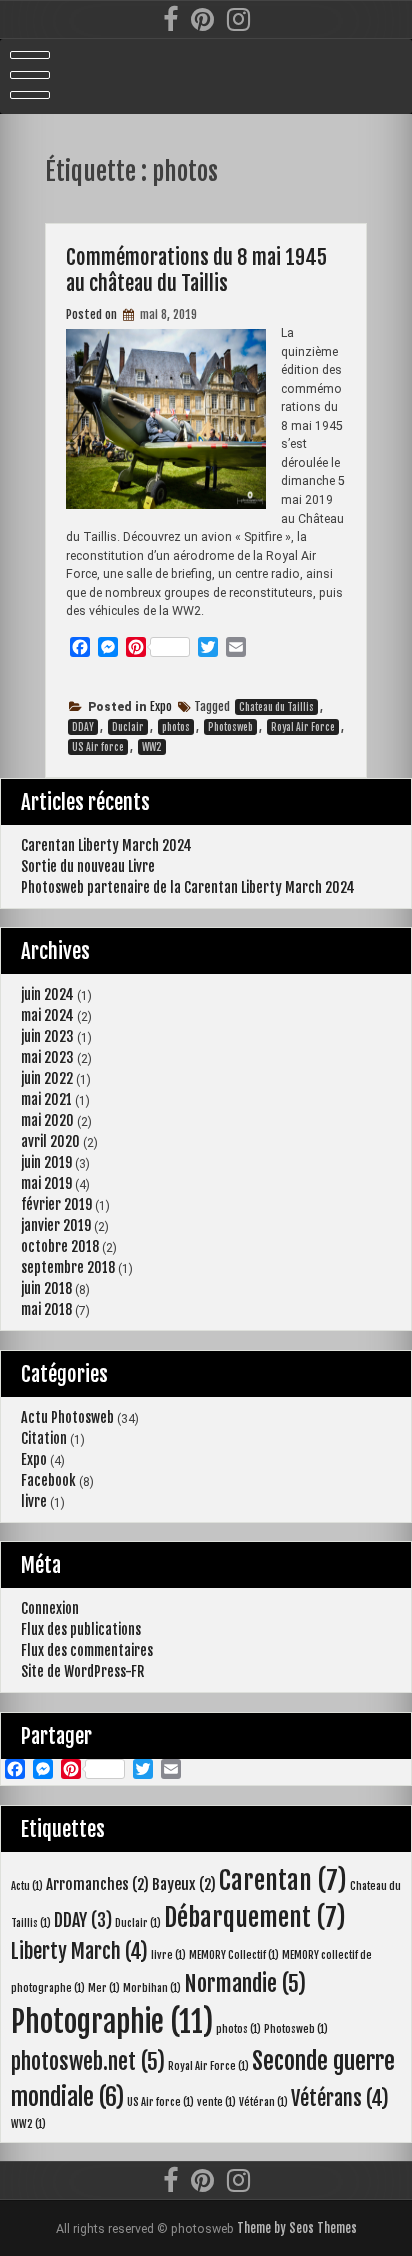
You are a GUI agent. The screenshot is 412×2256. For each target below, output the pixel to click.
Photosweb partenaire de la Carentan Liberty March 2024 (188, 887)
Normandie (245, 1983)
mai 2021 (46, 1099)
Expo (161, 706)
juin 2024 (47, 994)
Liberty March (79, 1951)
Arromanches (97, 1884)
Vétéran (263, 2102)
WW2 (152, 747)
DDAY (83, 727)
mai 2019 (46, 1183)
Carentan (283, 1880)
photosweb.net (88, 2061)
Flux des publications (81, 1629)
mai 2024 (47, 1015)
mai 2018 (46, 1309)
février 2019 (56, 1204)
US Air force (98, 747)
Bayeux (184, 1884)
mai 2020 (47, 1120)
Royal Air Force (303, 727)
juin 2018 (46, 1288)
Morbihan (152, 1988)
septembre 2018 (68, 1267)
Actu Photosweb (67, 1417)
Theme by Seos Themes (297, 2228)
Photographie (112, 2021)
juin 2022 (47, 1078)
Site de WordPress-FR (82, 1671)
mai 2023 (47, 1057)
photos (176, 727)
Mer (104, 1988)
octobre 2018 (60, 1246)
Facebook (48, 1480)
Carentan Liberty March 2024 (106, 845)
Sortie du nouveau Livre (88, 866)
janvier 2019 (56, 1225)
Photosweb (230, 727)
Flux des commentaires (87, 1650)
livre (34, 1501)
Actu (27, 1886)
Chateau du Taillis (276, 707)
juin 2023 (47, 1036)
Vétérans (340, 2098)
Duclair (128, 727)
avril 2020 (50, 1141)
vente (216, 2102)
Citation (44, 1438)
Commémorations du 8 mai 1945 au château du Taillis (196, 270)
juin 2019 (46, 1162)
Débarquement (255, 1917)
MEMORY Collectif (234, 1955)
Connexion (50, 1608)
